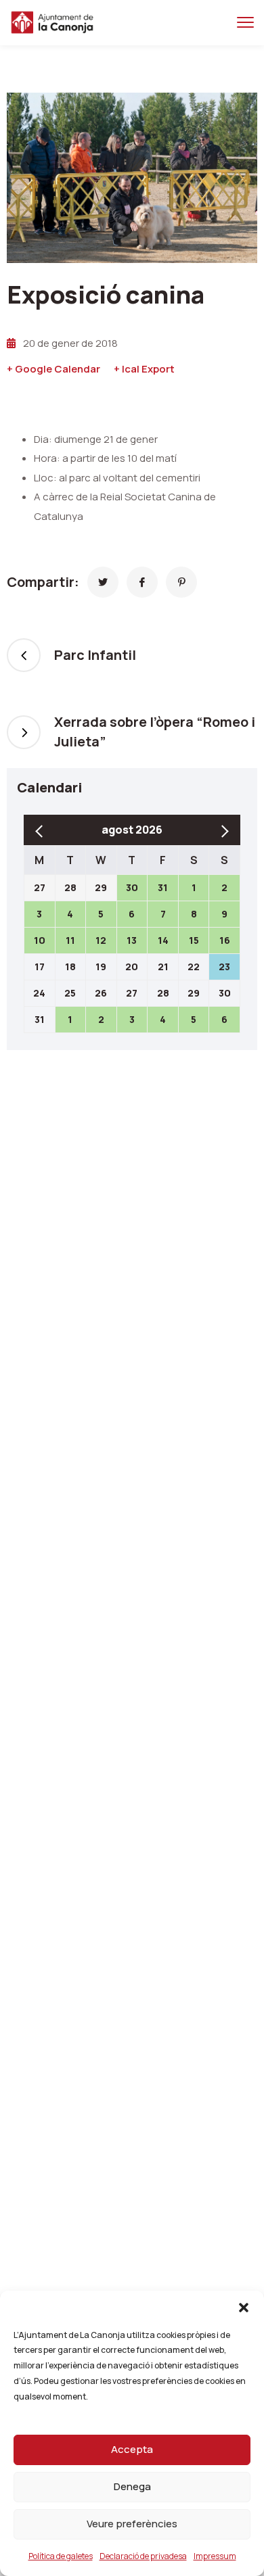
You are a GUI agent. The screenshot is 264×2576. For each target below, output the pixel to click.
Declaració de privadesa (143, 2556)
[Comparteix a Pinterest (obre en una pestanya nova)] (181, 582)
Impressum (215, 2556)
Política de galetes (61, 2556)
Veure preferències (132, 2524)
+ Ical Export (144, 369)
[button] (244, 2308)
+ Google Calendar (53, 369)
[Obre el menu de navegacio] (245, 23)
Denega (132, 2486)
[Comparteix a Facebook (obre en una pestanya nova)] (142, 582)
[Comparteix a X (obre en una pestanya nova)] (103, 582)
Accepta (132, 2449)
